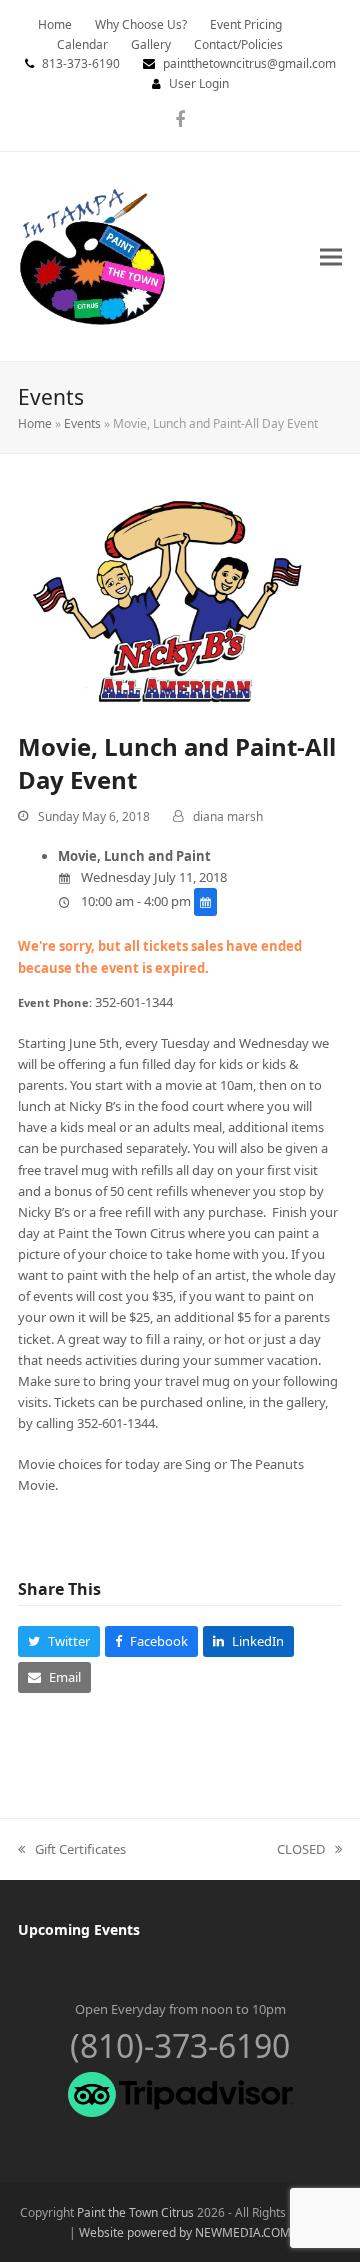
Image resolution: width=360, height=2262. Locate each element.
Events (82, 423)
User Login (199, 83)
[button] (331, 256)
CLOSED (301, 1850)
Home (35, 423)
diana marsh (228, 816)
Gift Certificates (72, 1850)
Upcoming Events (79, 1929)
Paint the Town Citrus (135, 2212)
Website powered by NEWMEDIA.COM (185, 2232)
